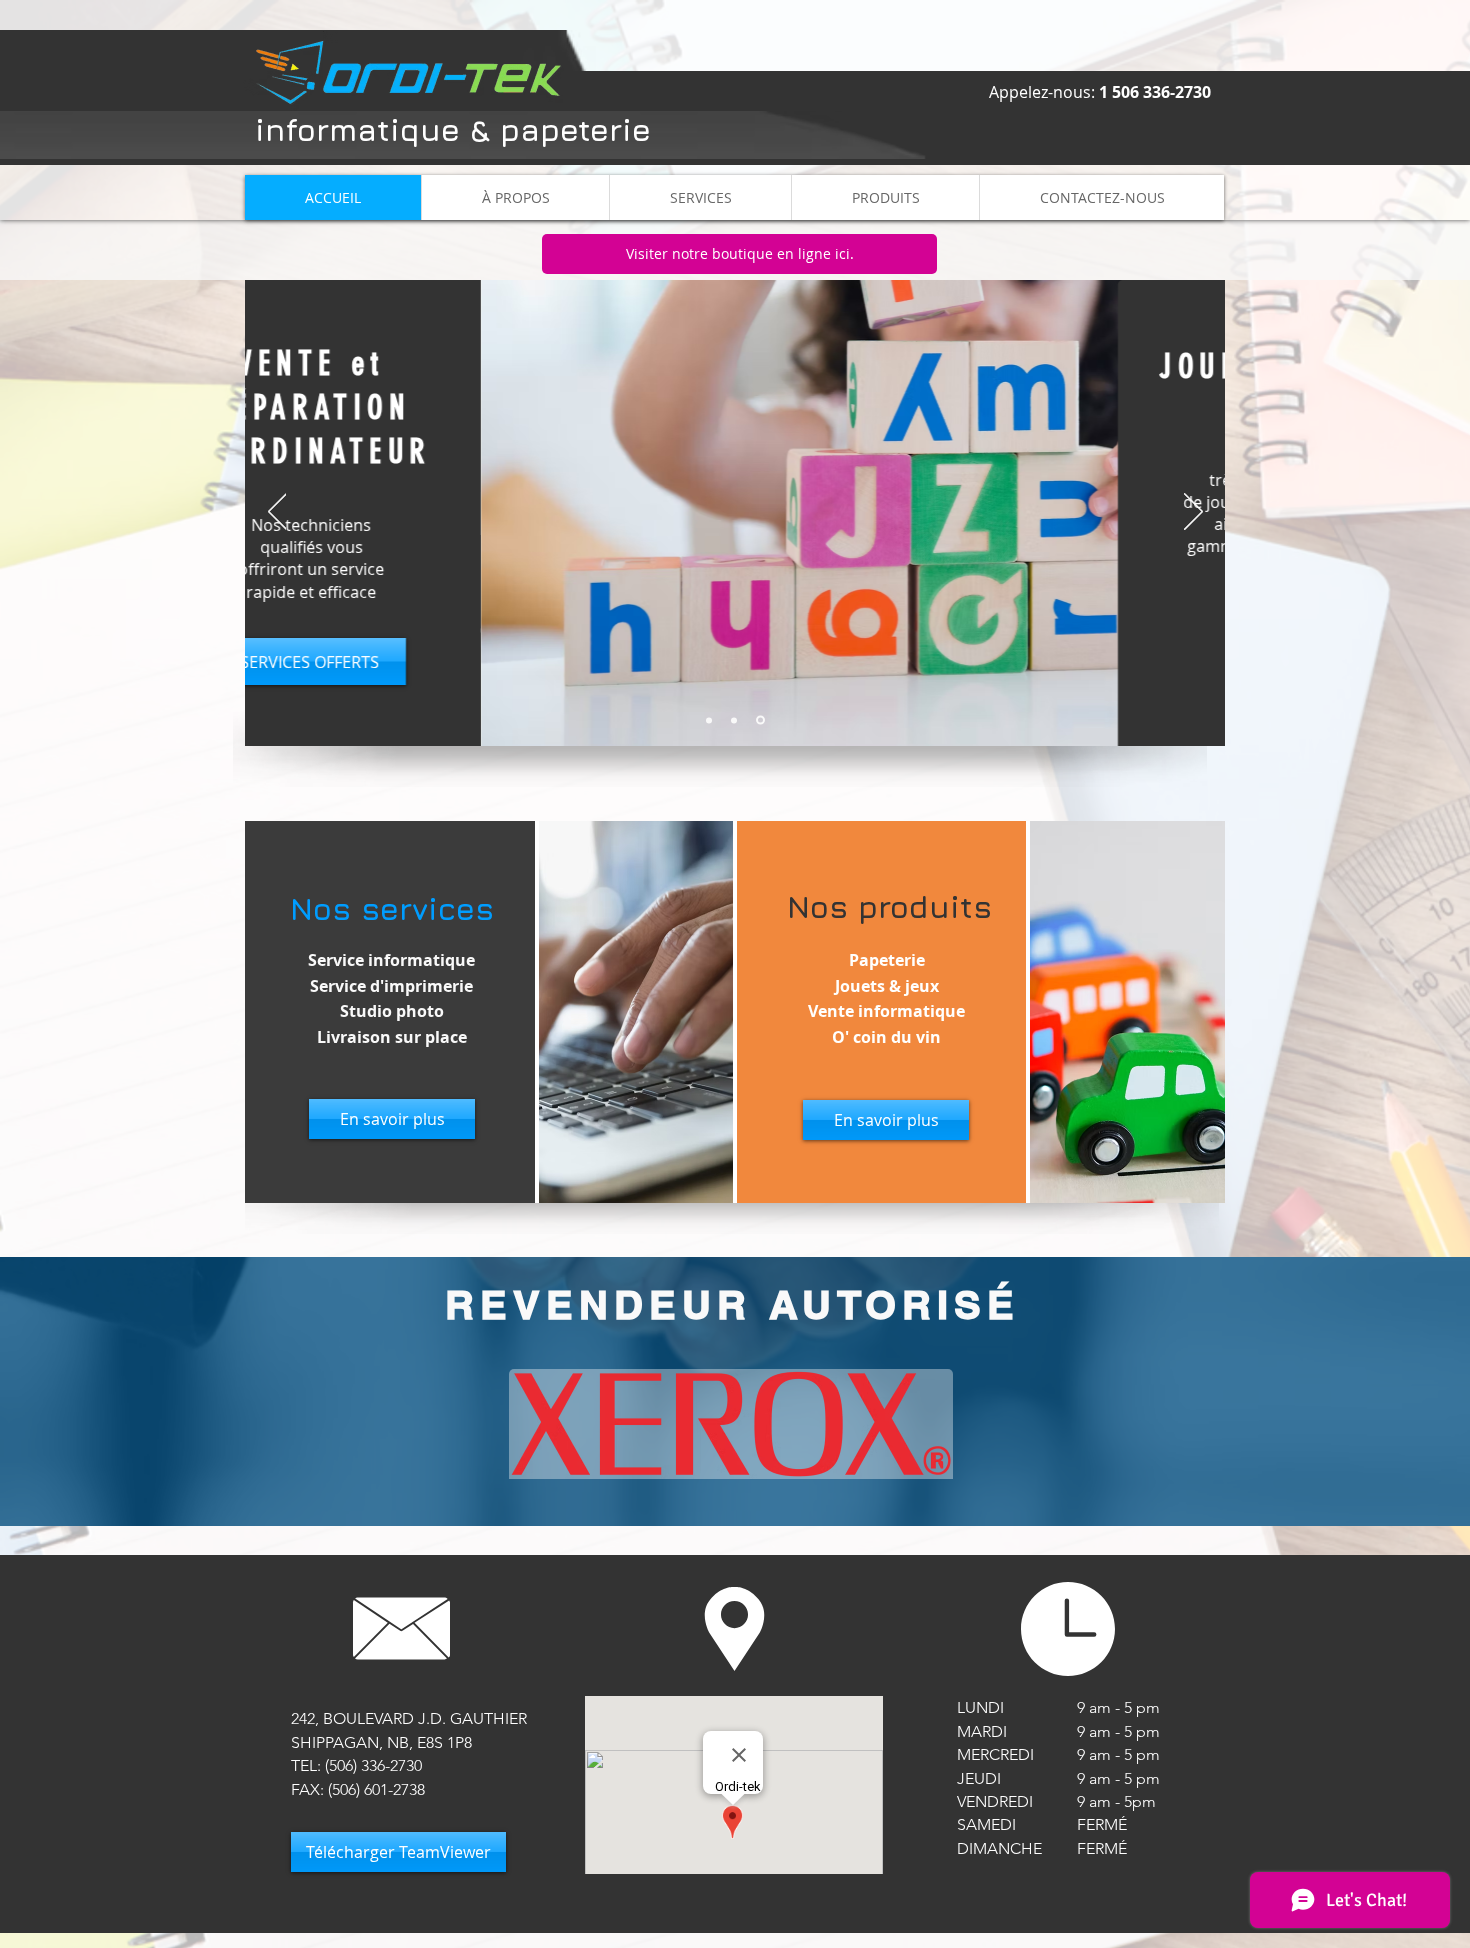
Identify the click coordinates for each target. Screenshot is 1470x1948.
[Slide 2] (709, 720)
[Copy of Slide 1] (760, 720)
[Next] (1193, 513)
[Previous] (277, 513)
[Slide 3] (734, 720)
